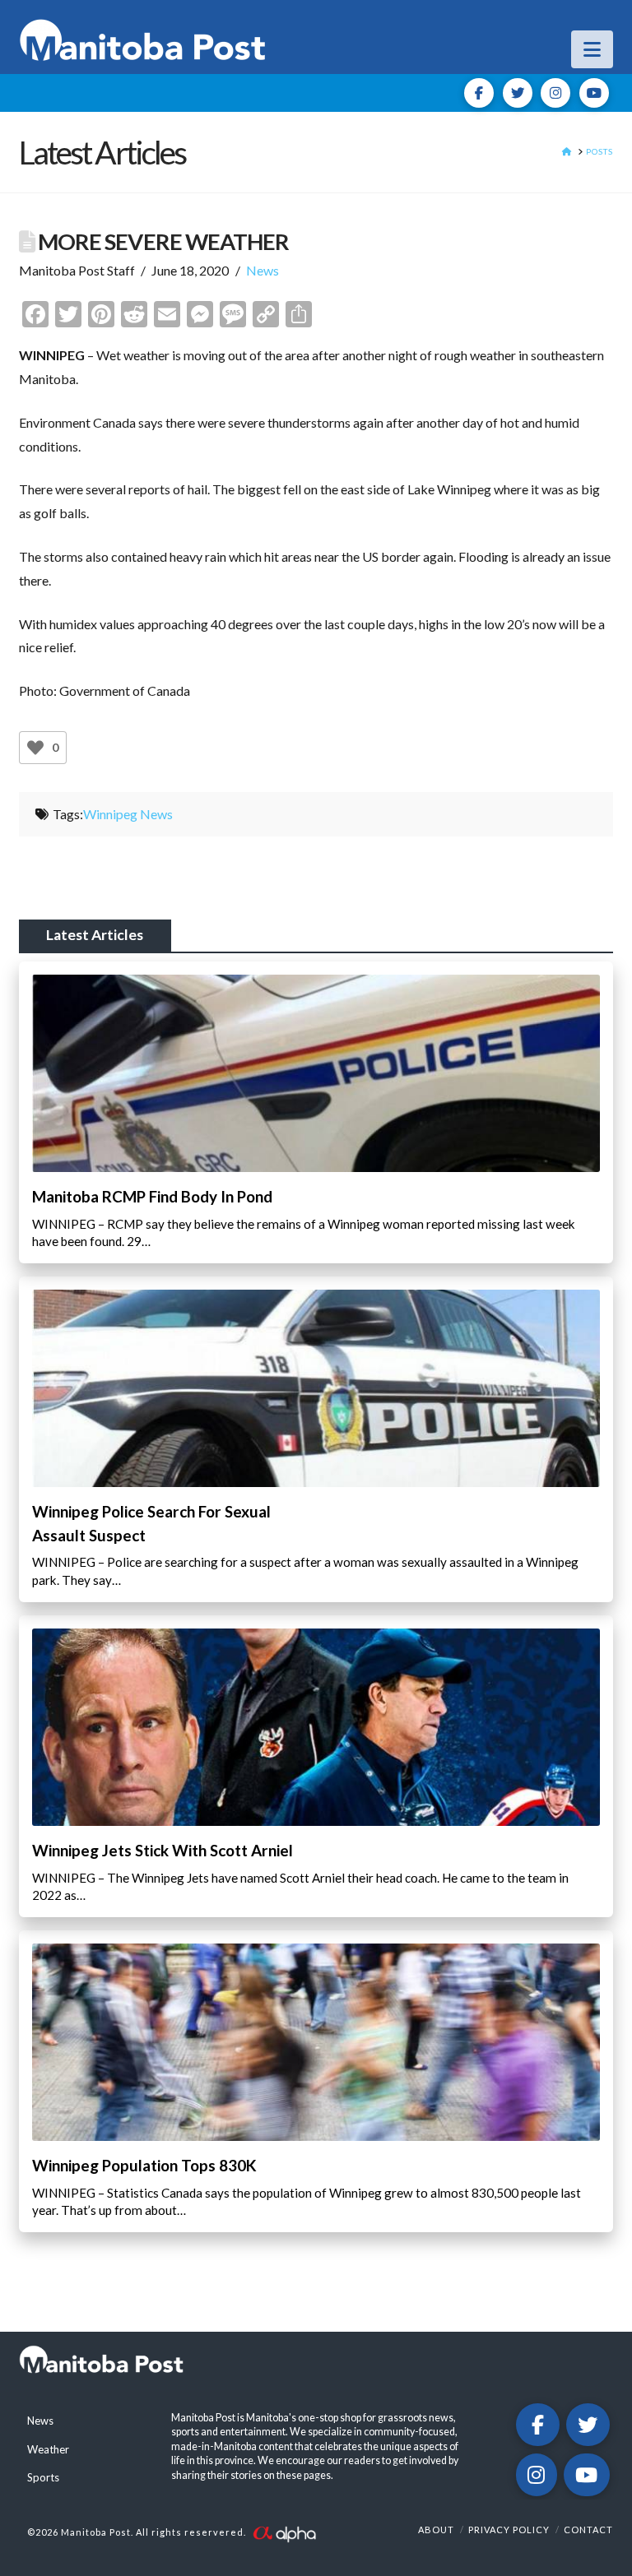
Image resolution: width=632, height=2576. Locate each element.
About (436, 2530)
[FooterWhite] (284, 2533)
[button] (592, 49)
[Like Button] (35, 748)
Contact (588, 2530)
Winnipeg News (128, 814)
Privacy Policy (509, 2530)
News (263, 270)
